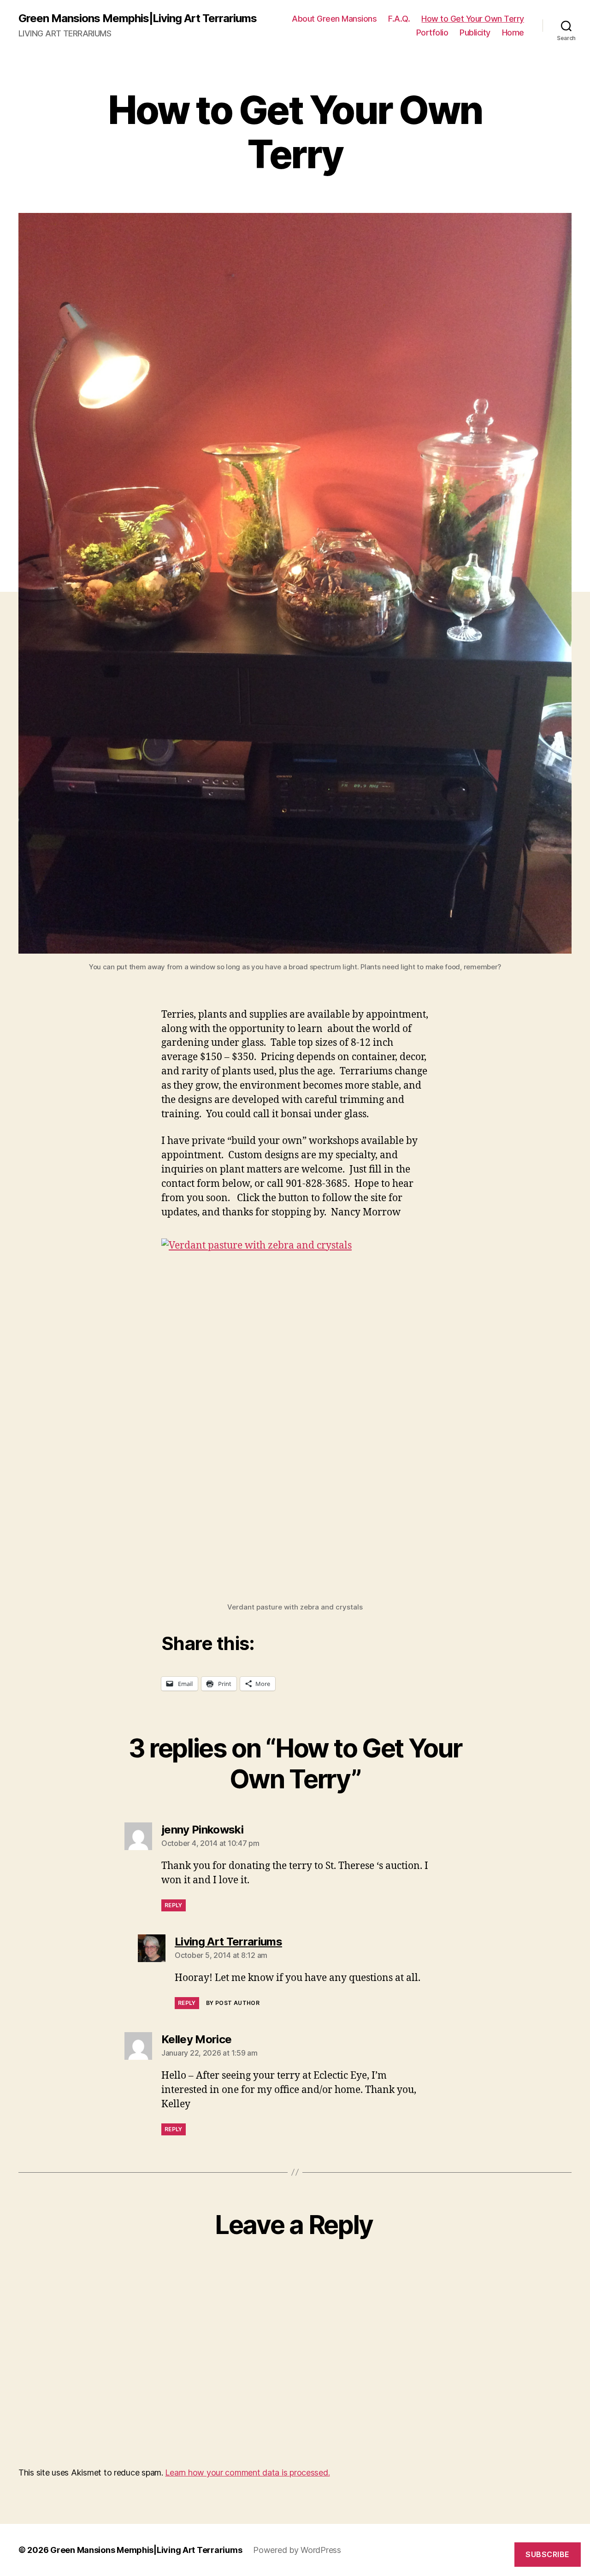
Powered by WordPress (297, 2550)
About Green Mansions (334, 19)
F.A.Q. (399, 19)
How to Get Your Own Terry (473, 19)
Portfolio (432, 32)
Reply (174, 1905)
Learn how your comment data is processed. (247, 2473)
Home (513, 32)
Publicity (475, 32)
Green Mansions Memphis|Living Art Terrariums (138, 18)
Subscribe (548, 2554)
